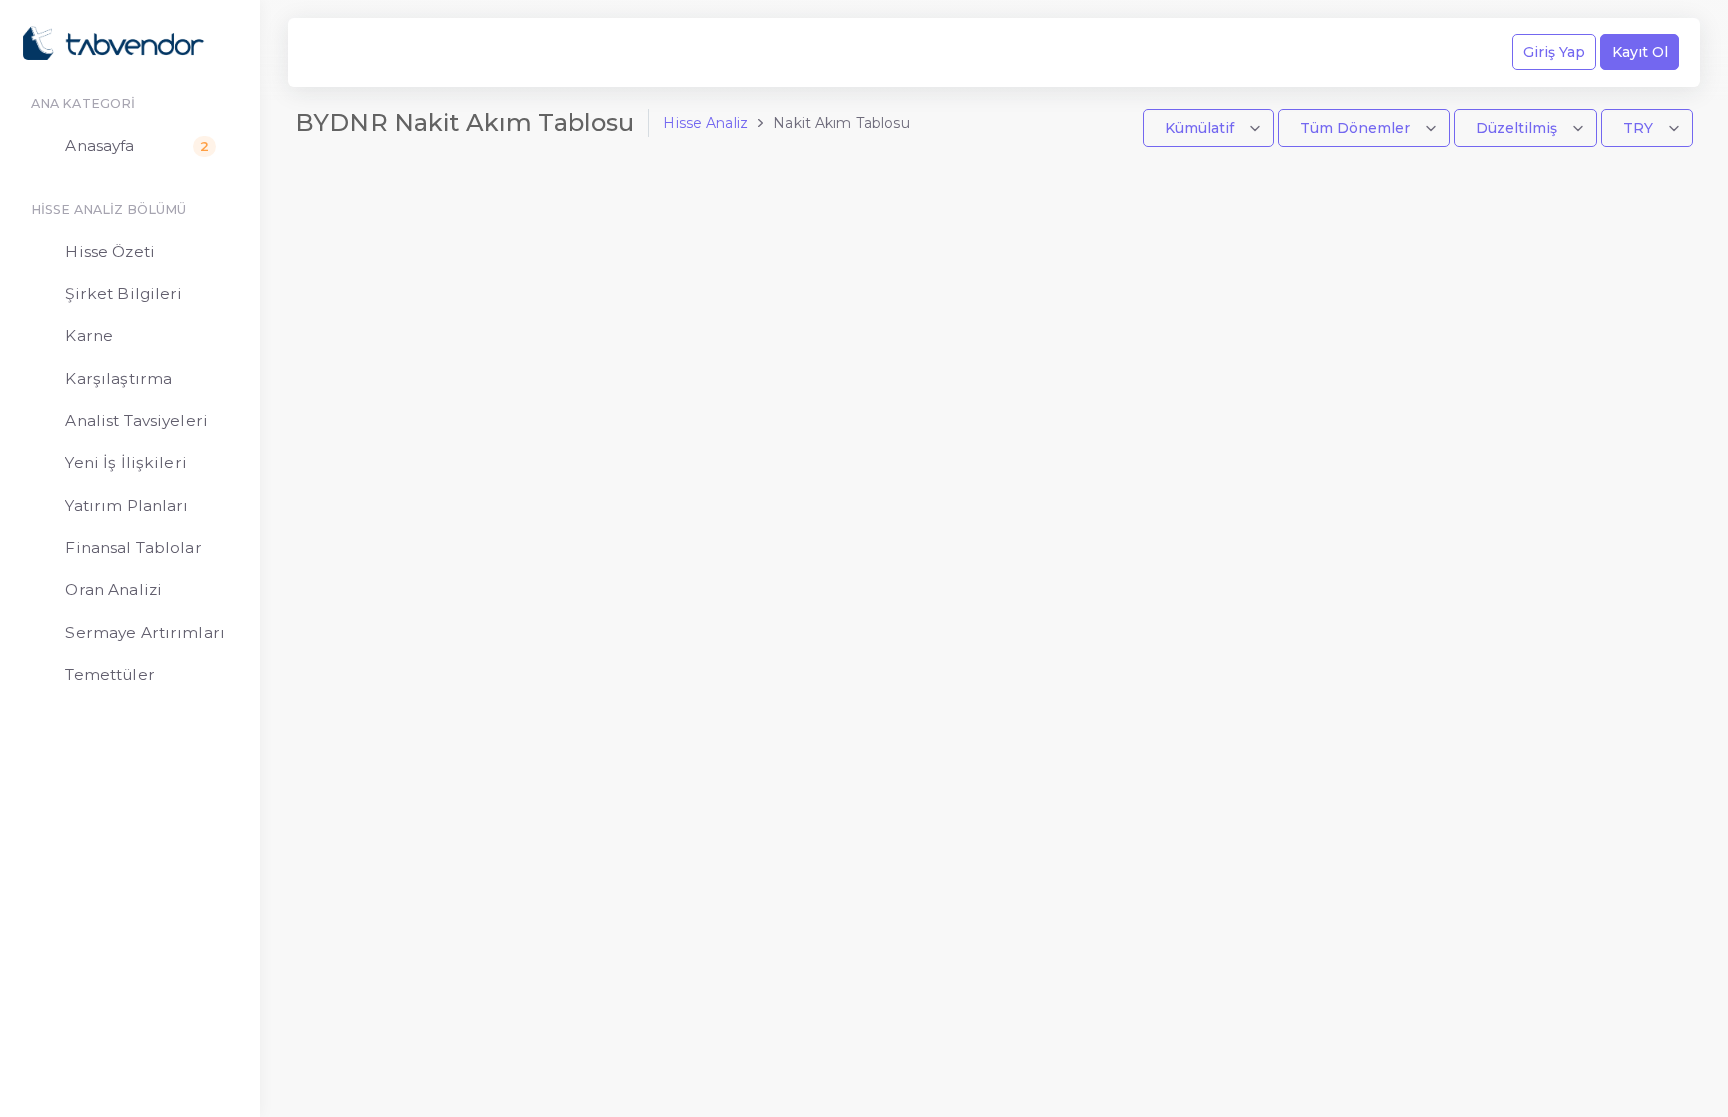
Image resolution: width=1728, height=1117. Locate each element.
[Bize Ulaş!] (319, 52)
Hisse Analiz (705, 123)
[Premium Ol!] (424, 52)
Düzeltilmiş (1518, 128)
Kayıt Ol (1640, 52)
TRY (1640, 128)
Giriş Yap (1554, 52)
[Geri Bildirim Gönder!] (354, 52)
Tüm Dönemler (1357, 128)
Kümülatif (1201, 128)
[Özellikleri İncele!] (389, 52)
